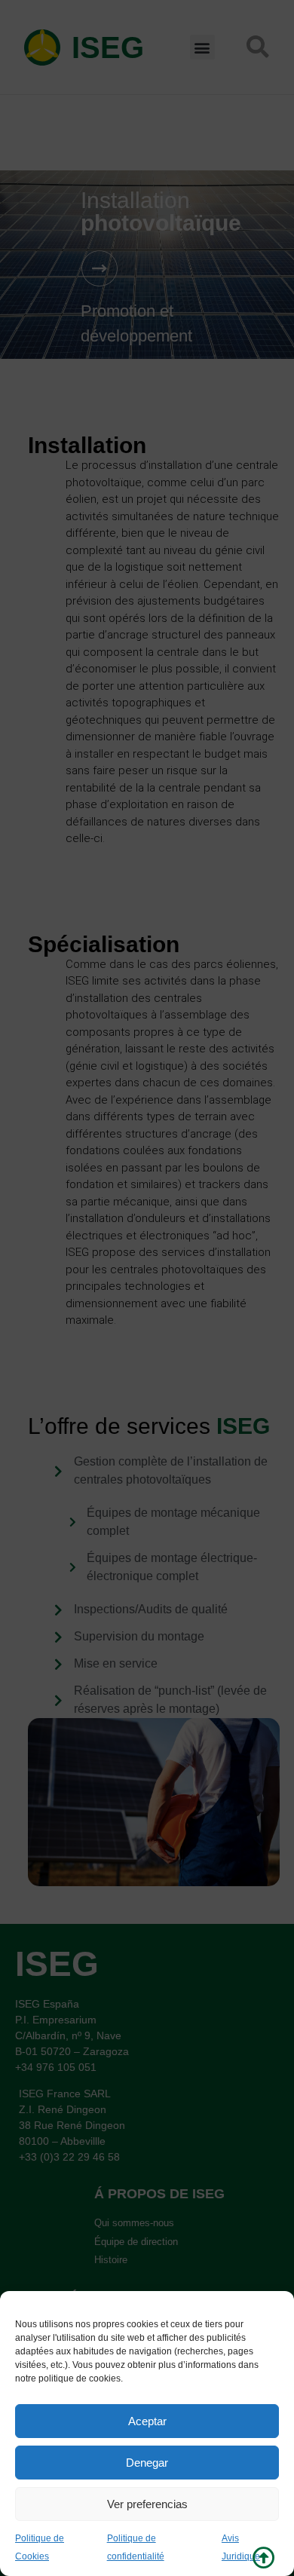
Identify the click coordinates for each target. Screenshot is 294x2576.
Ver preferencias (147, 2504)
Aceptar (147, 2421)
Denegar (147, 2463)
